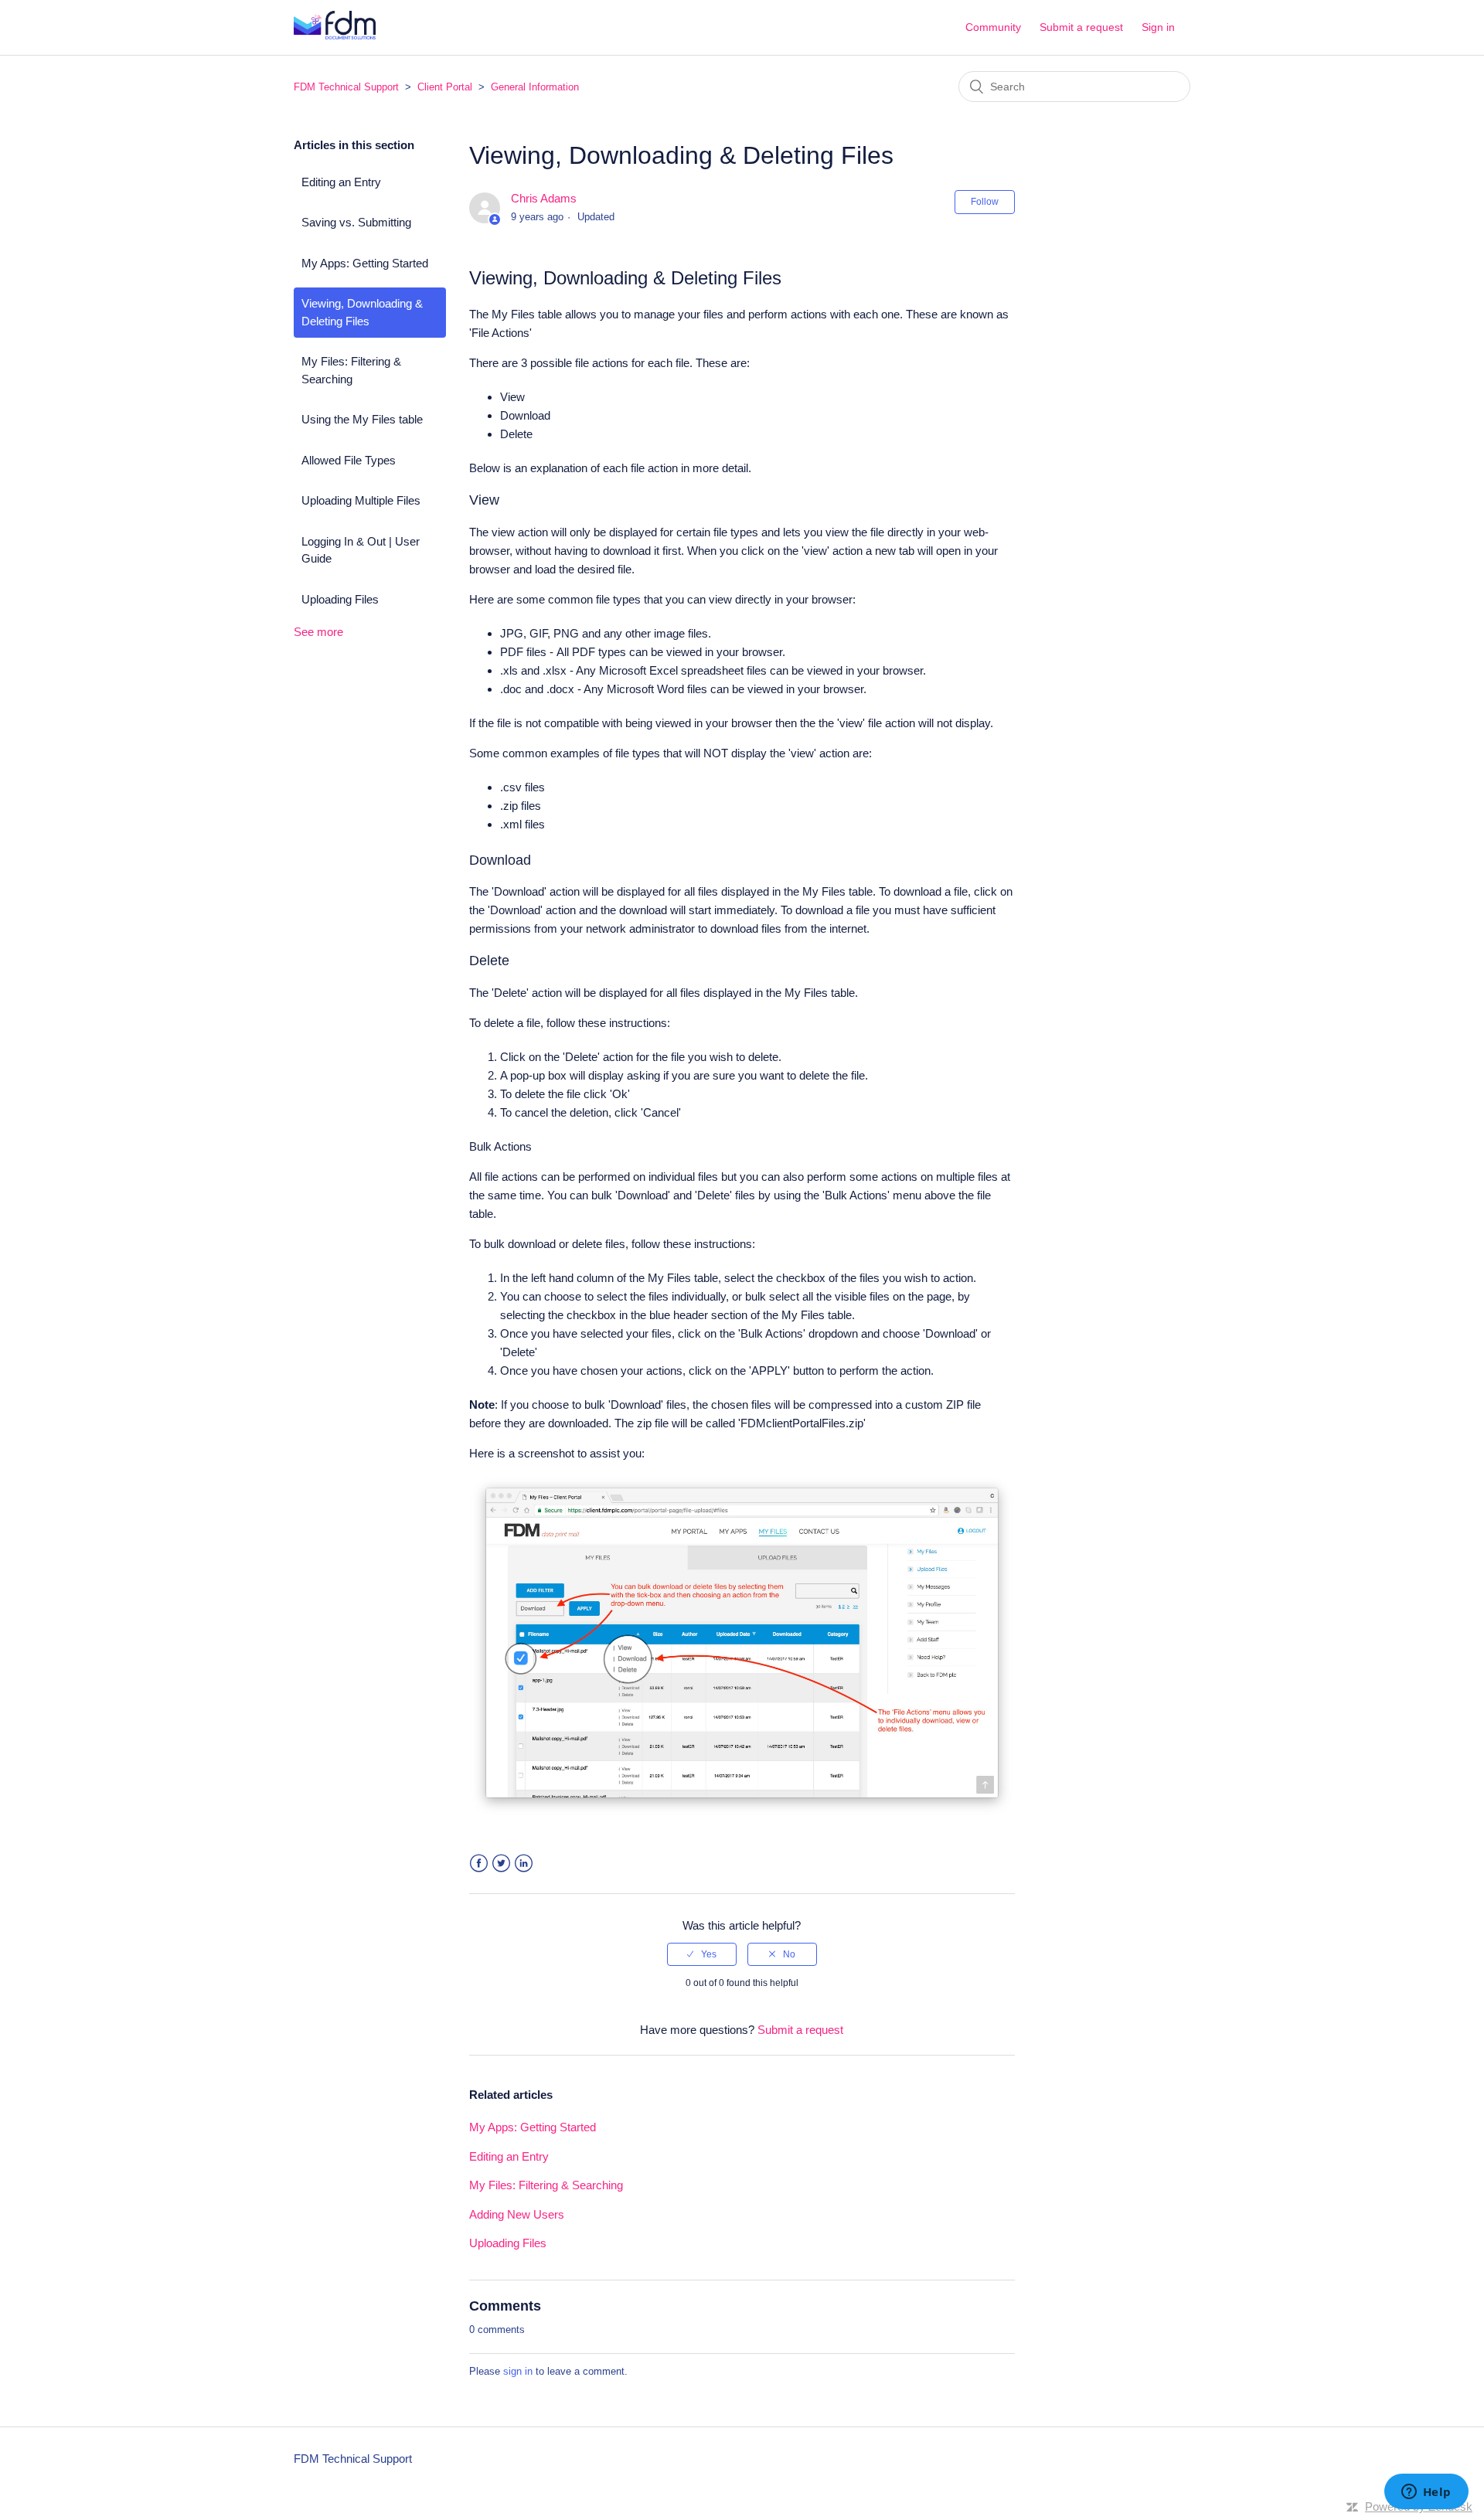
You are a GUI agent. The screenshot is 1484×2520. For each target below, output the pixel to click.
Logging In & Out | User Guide (361, 550)
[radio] (702, 1954)
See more (318, 632)
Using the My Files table (362, 419)
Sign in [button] (1158, 27)
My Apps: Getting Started (365, 263)
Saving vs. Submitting (356, 222)
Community (993, 27)
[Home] (335, 35)
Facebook (479, 1864)
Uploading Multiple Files (361, 500)
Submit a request (1081, 27)
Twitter (501, 1864)
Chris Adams (544, 198)
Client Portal (445, 87)
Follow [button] (985, 202)
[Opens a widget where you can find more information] (1426, 2493)
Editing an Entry (341, 182)
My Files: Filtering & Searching (351, 370)
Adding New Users (517, 2214)
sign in (518, 2371)
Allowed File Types (349, 460)
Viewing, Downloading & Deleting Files (362, 312)
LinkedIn (524, 1864)
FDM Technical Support (346, 87)
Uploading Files (340, 599)
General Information (535, 87)
